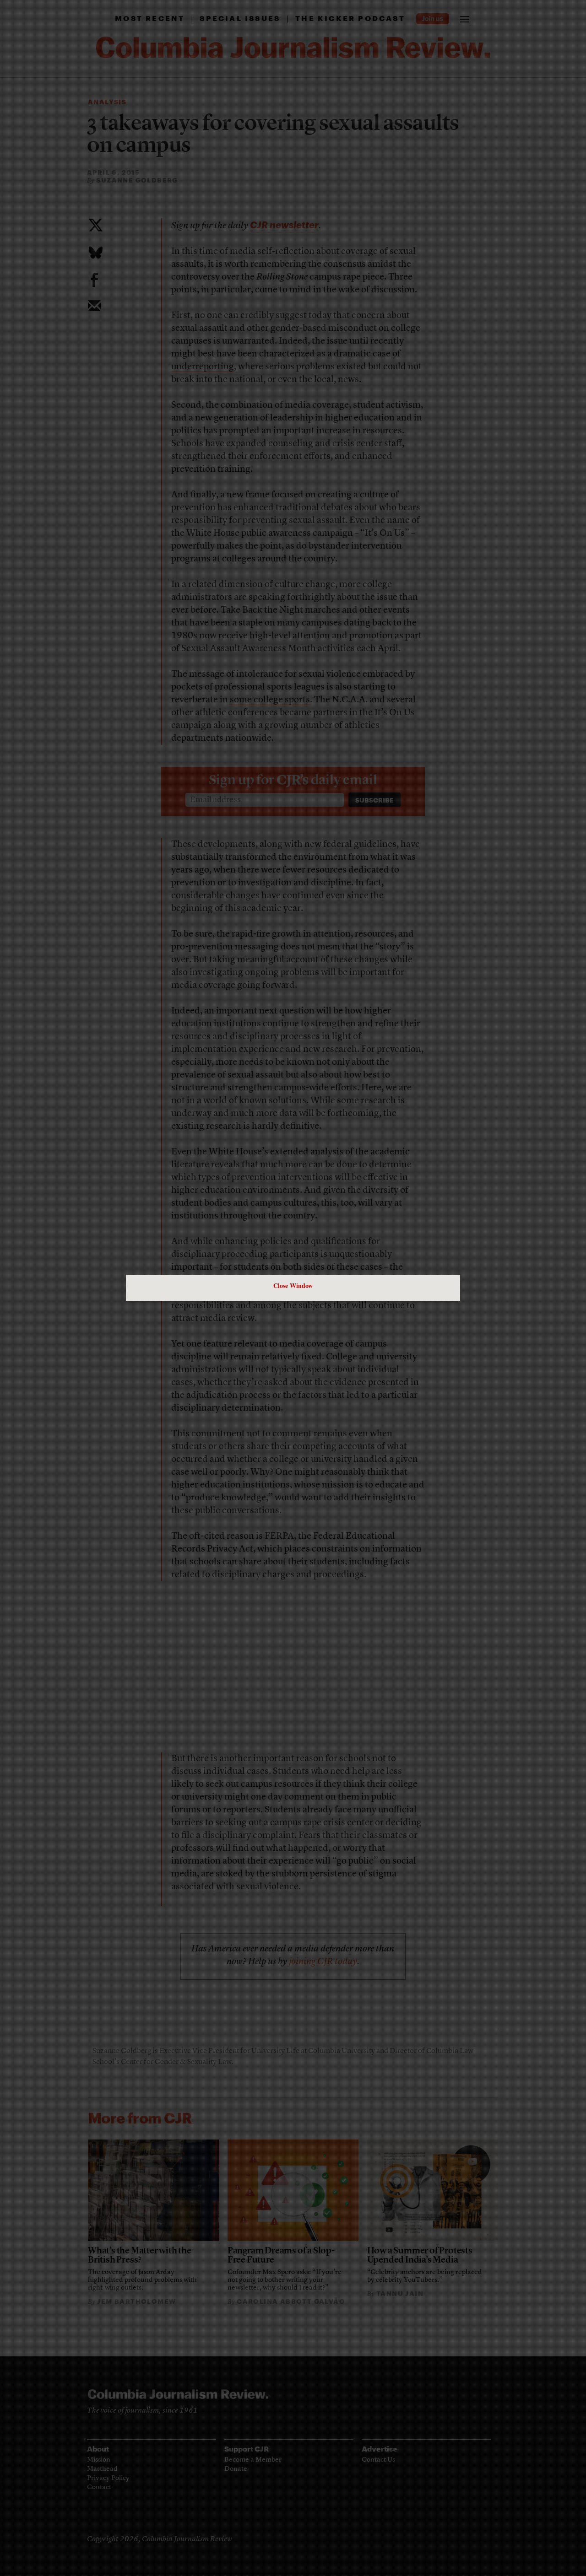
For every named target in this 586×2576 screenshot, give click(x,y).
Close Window (293, 1285)
